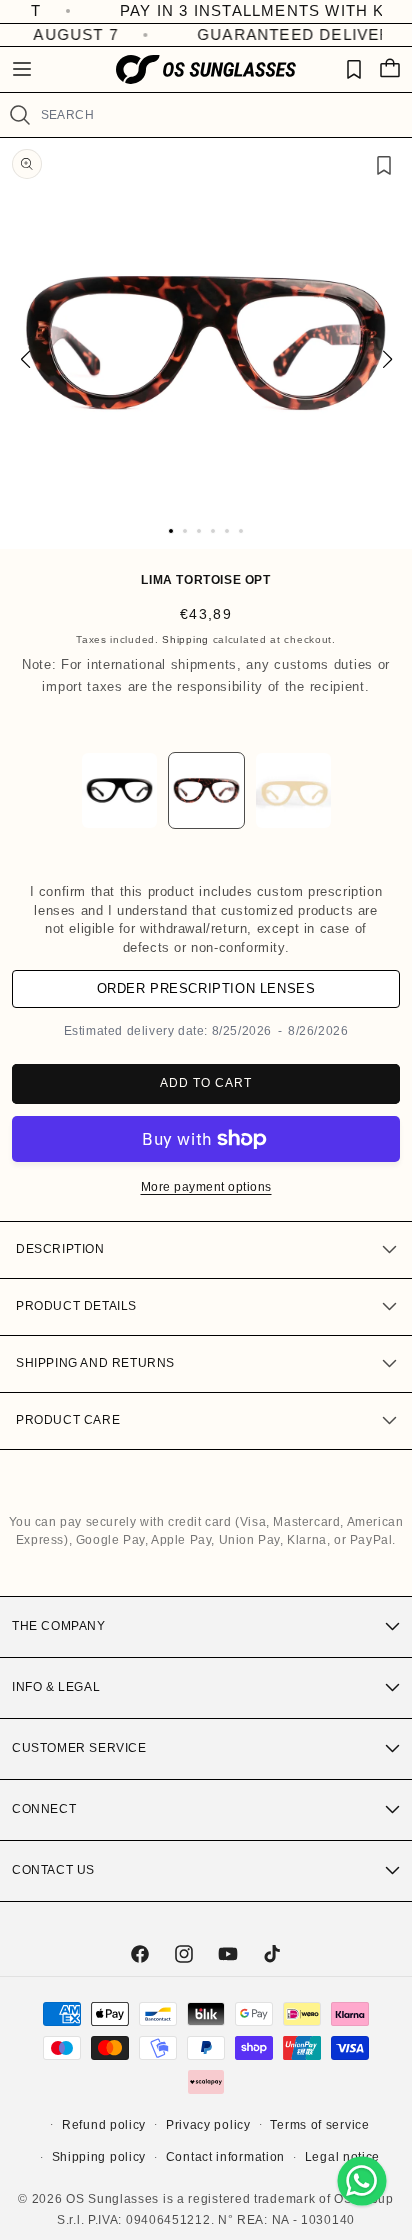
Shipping (185, 639)
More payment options (206, 1187)
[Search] (20, 115)
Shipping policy (99, 2157)
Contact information (225, 2157)
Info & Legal (56, 1687)
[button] (22, 69)
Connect (44, 1809)
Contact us (53, 1870)
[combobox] (218, 115)
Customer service (79, 1748)
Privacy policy (208, 2125)
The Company (59, 1626)
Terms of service (319, 2125)
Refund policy (104, 2125)
